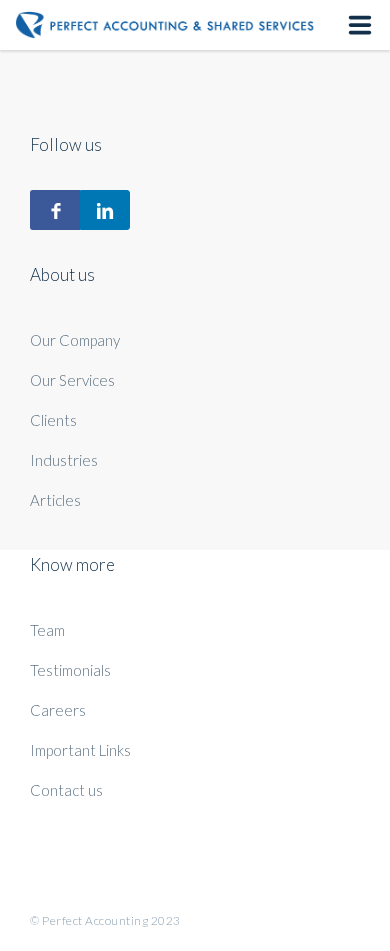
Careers (58, 710)
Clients (53, 420)
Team (47, 630)
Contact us (66, 790)
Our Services (72, 380)
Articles (55, 500)
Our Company (75, 340)
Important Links (80, 750)
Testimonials (70, 670)
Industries (64, 460)
